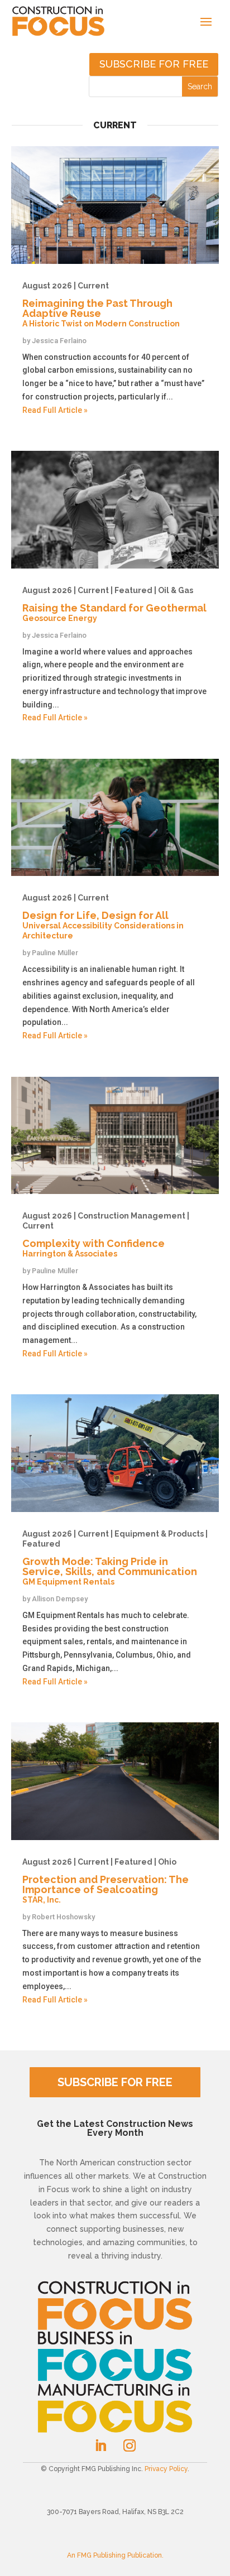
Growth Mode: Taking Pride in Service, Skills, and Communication (115, 1558)
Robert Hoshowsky (63, 1917)
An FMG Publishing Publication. (115, 2555)
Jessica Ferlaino (59, 341)
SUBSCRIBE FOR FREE (115, 2082)
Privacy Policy (166, 2469)
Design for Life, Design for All (103, 917)
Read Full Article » (55, 410)
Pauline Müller (55, 953)
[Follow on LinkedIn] (100, 2445)
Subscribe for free (154, 64)
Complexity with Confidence (106, 1235)
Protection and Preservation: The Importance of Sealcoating (106, 1881)
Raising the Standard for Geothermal (114, 604)
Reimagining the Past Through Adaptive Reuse (101, 305)
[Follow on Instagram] (130, 2445)
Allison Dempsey (60, 1599)
